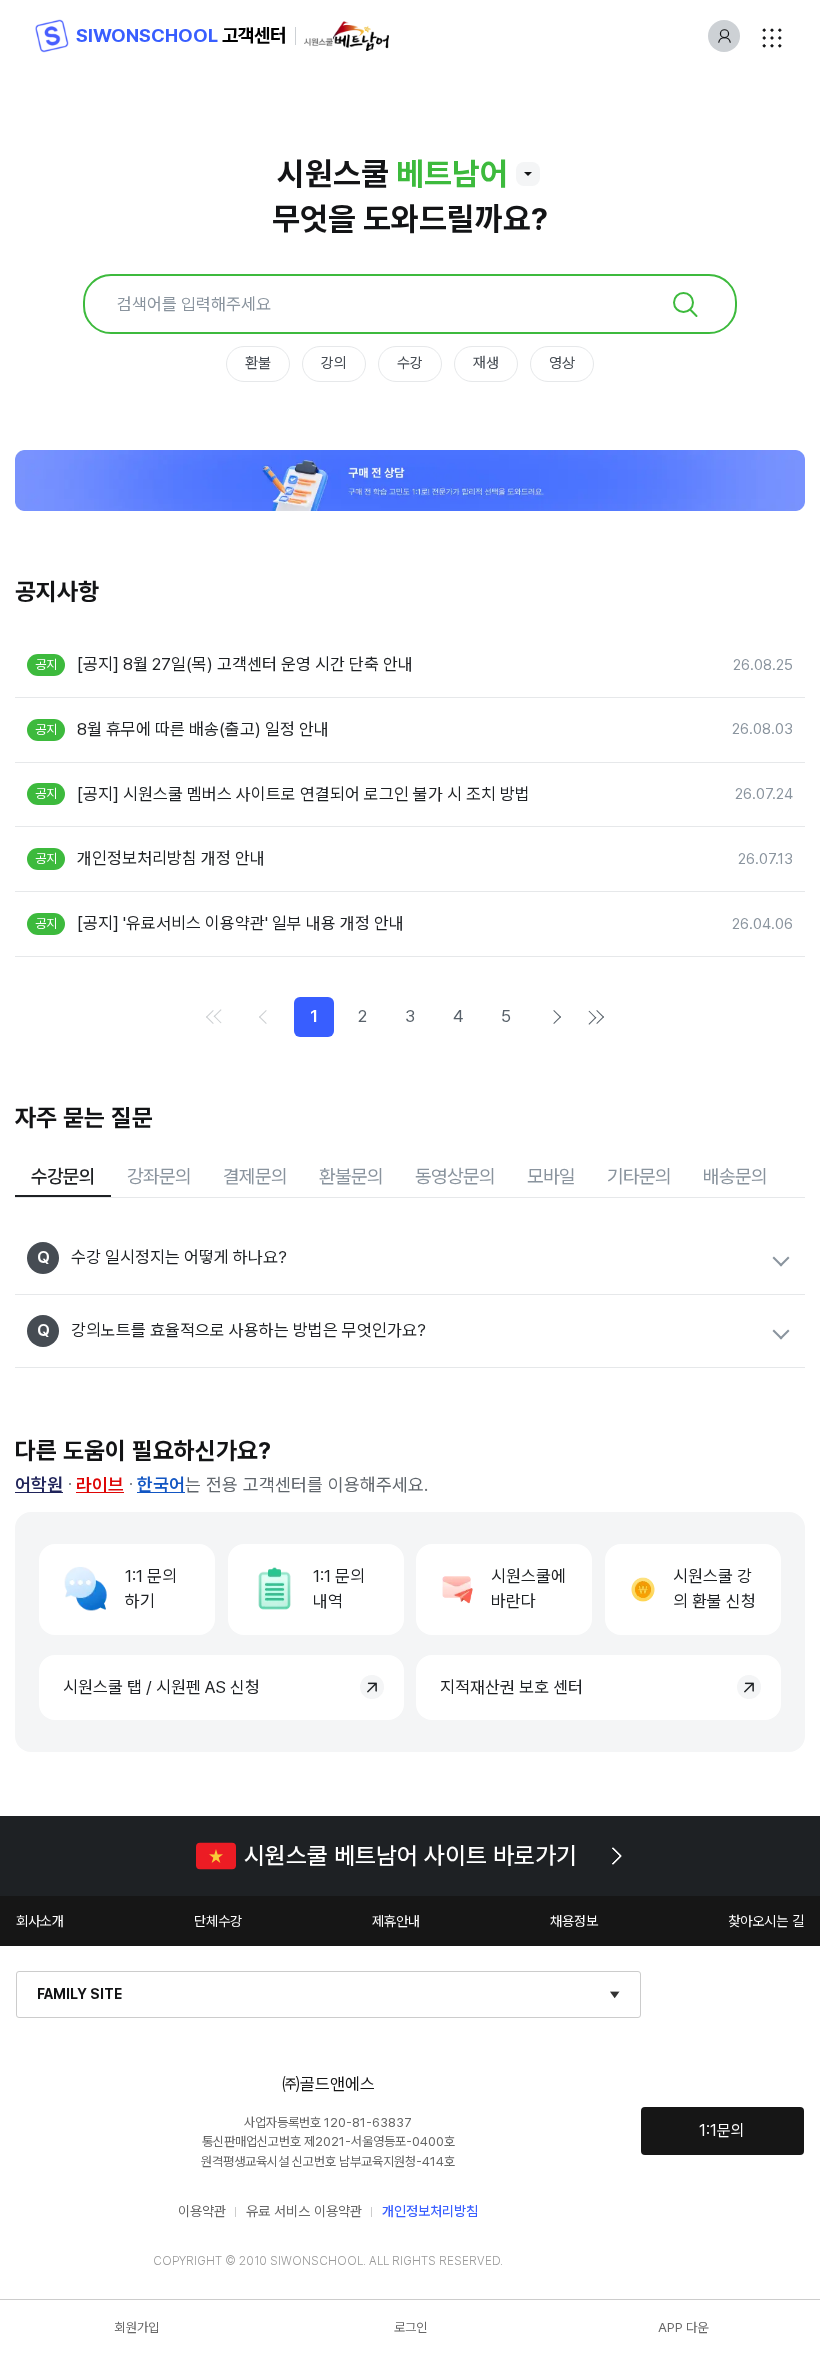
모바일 (551, 1176)
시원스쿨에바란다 (528, 1589)
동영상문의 (455, 1176)
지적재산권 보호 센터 (511, 1687)
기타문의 (639, 1176)
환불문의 (351, 1176)
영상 (562, 363)
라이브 (100, 1484)
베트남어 (452, 174)
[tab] (63, 1177)
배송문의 (735, 1176)
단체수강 (218, 1921)
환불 (258, 363)
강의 (334, 363)
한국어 (161, 1484)
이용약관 (202, 2211)
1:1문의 (722, 2130)
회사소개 (40, 1921)
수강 (410, 363)
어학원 (39, 1484)
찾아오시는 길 (766, 1921)
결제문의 (255, 1176)
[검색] (685, 304)
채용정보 (574, 1921)
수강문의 (63, 1176)
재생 (486, 363)
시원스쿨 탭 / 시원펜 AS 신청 (161, 1687)
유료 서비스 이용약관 (304, 2211)
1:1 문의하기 (151, 1589)
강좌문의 (159, 1176)
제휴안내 (396, 1921)
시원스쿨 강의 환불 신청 (714, 1589)
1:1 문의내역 (339, 1589)
